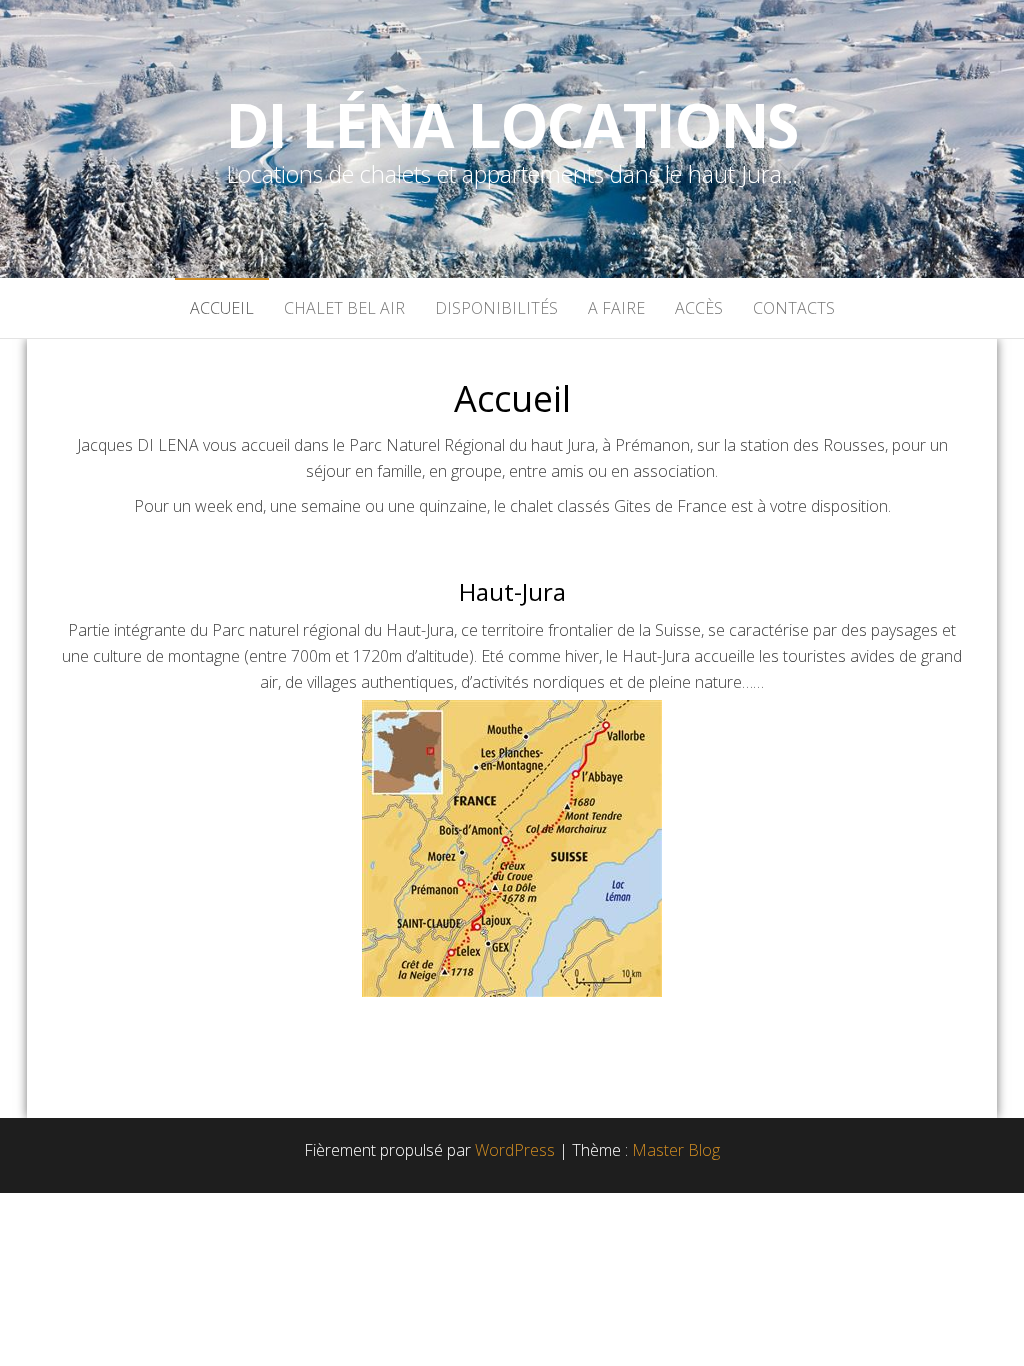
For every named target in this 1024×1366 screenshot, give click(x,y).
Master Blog (676, 1150)
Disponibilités (496, 308)
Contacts (794, 308)
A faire (616, 308)
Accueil (222, 308)
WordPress (515, 1150)
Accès (699, 308)
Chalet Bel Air (344, 308)
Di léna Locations (512, 125)
